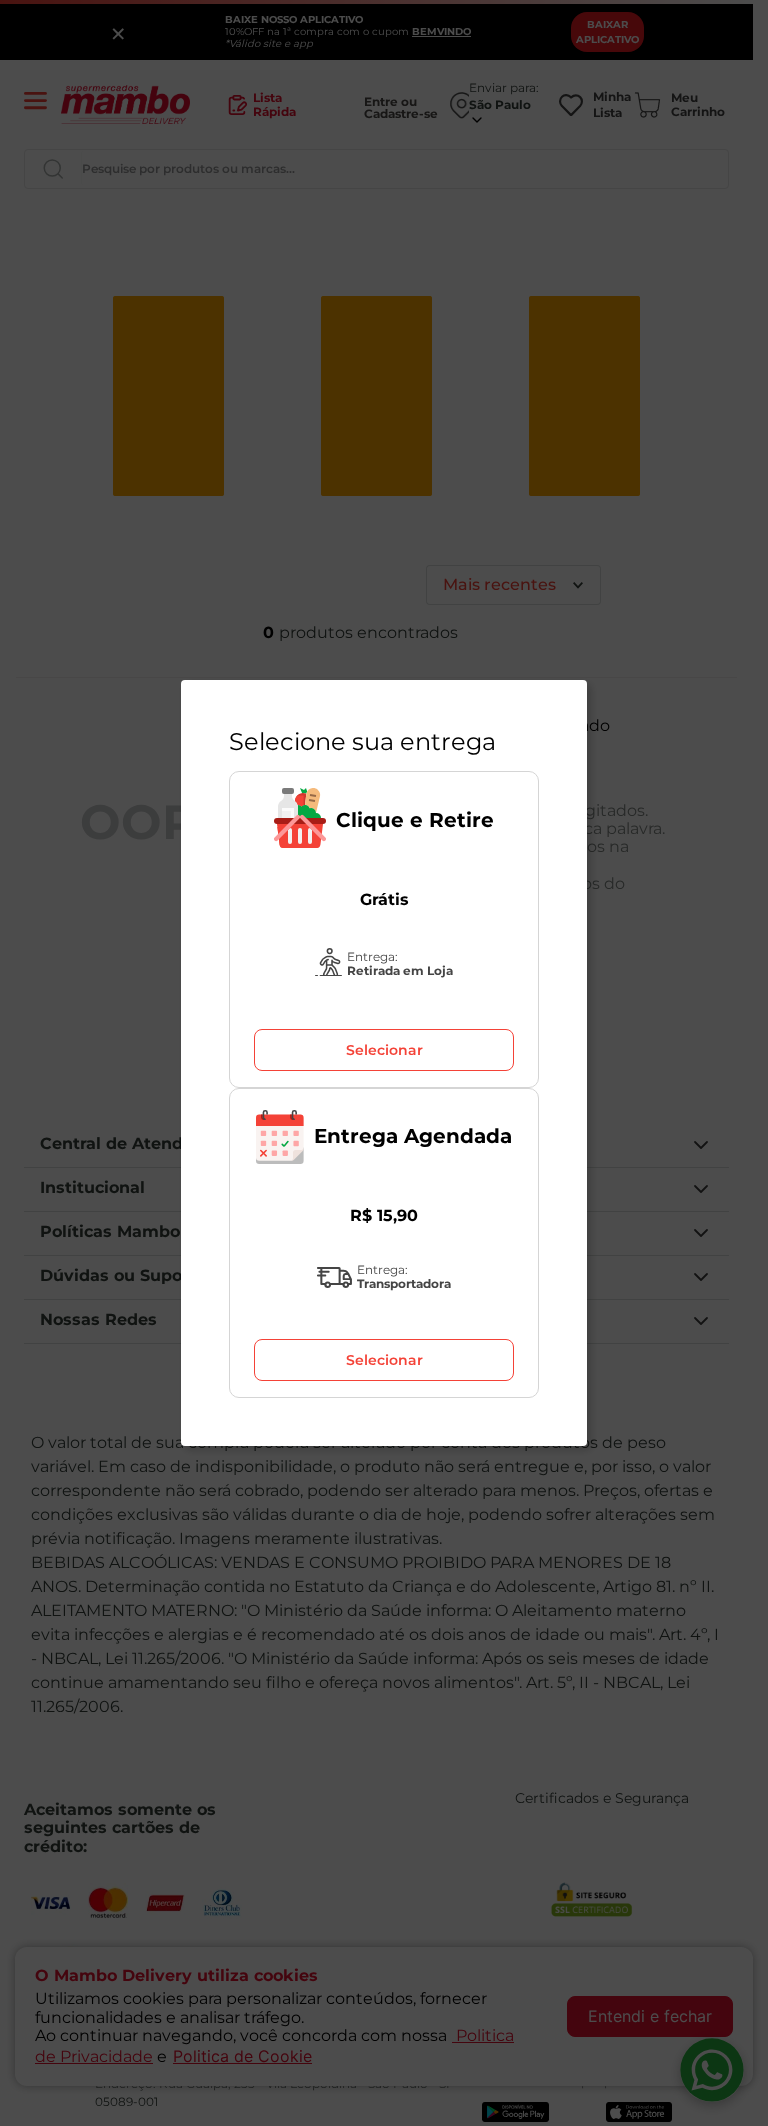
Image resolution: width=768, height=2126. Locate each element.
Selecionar (384, 1050)
